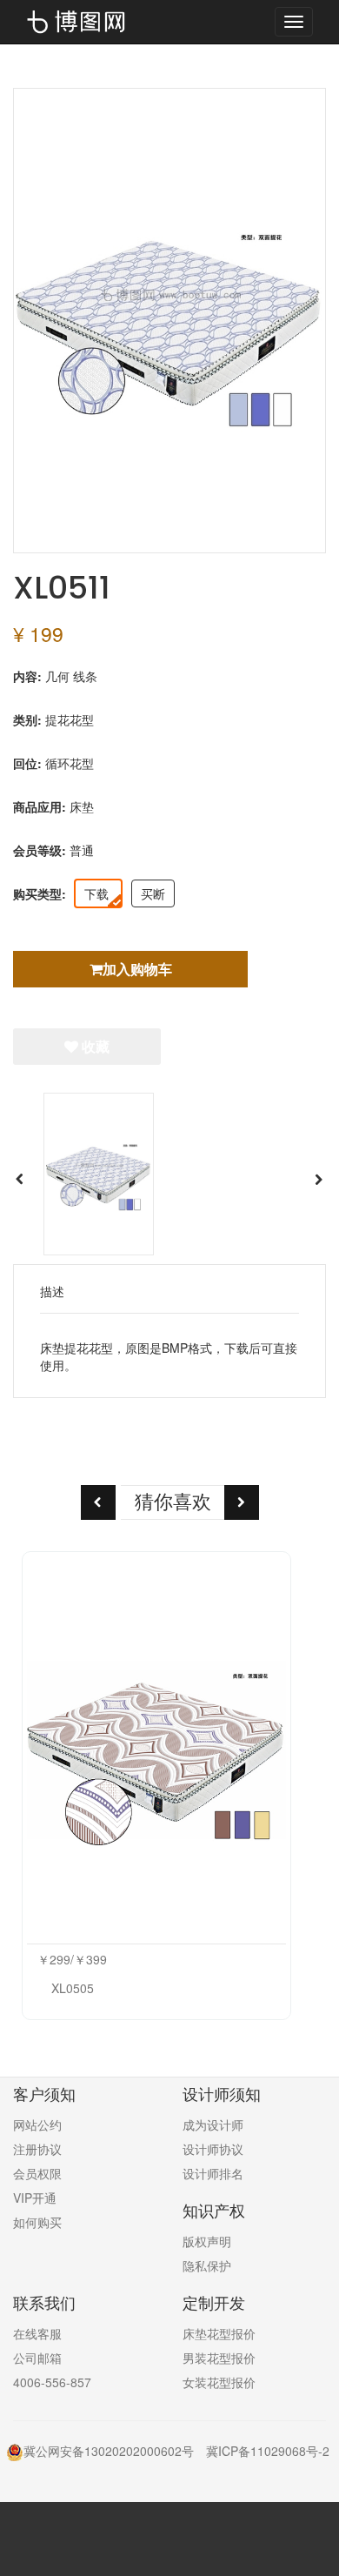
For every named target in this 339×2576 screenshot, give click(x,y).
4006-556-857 (52, 2382)
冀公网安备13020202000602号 (109, 2451)
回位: (27, 763)
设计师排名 (213, 2173)
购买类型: (40, 893)
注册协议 (37, 2149)
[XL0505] (156, 1750)
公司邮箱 (37, 2358)
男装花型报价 (219, 2358)
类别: (27, 719)
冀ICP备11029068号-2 (268, 2451)
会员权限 (37, 2173)
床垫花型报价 (219, 2333)
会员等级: (40, 850)
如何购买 (37, 2222)
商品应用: (40, 806)
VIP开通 (35, 2198)
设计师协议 (213, 2149)
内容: (27, 676)
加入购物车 (137, 969)
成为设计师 (213, 2124)
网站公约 (37, 2124)
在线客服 (37, 2333)
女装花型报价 (219, 2382)
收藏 (94, 1046)
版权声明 (207, 2241)
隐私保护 (207, 2265)
